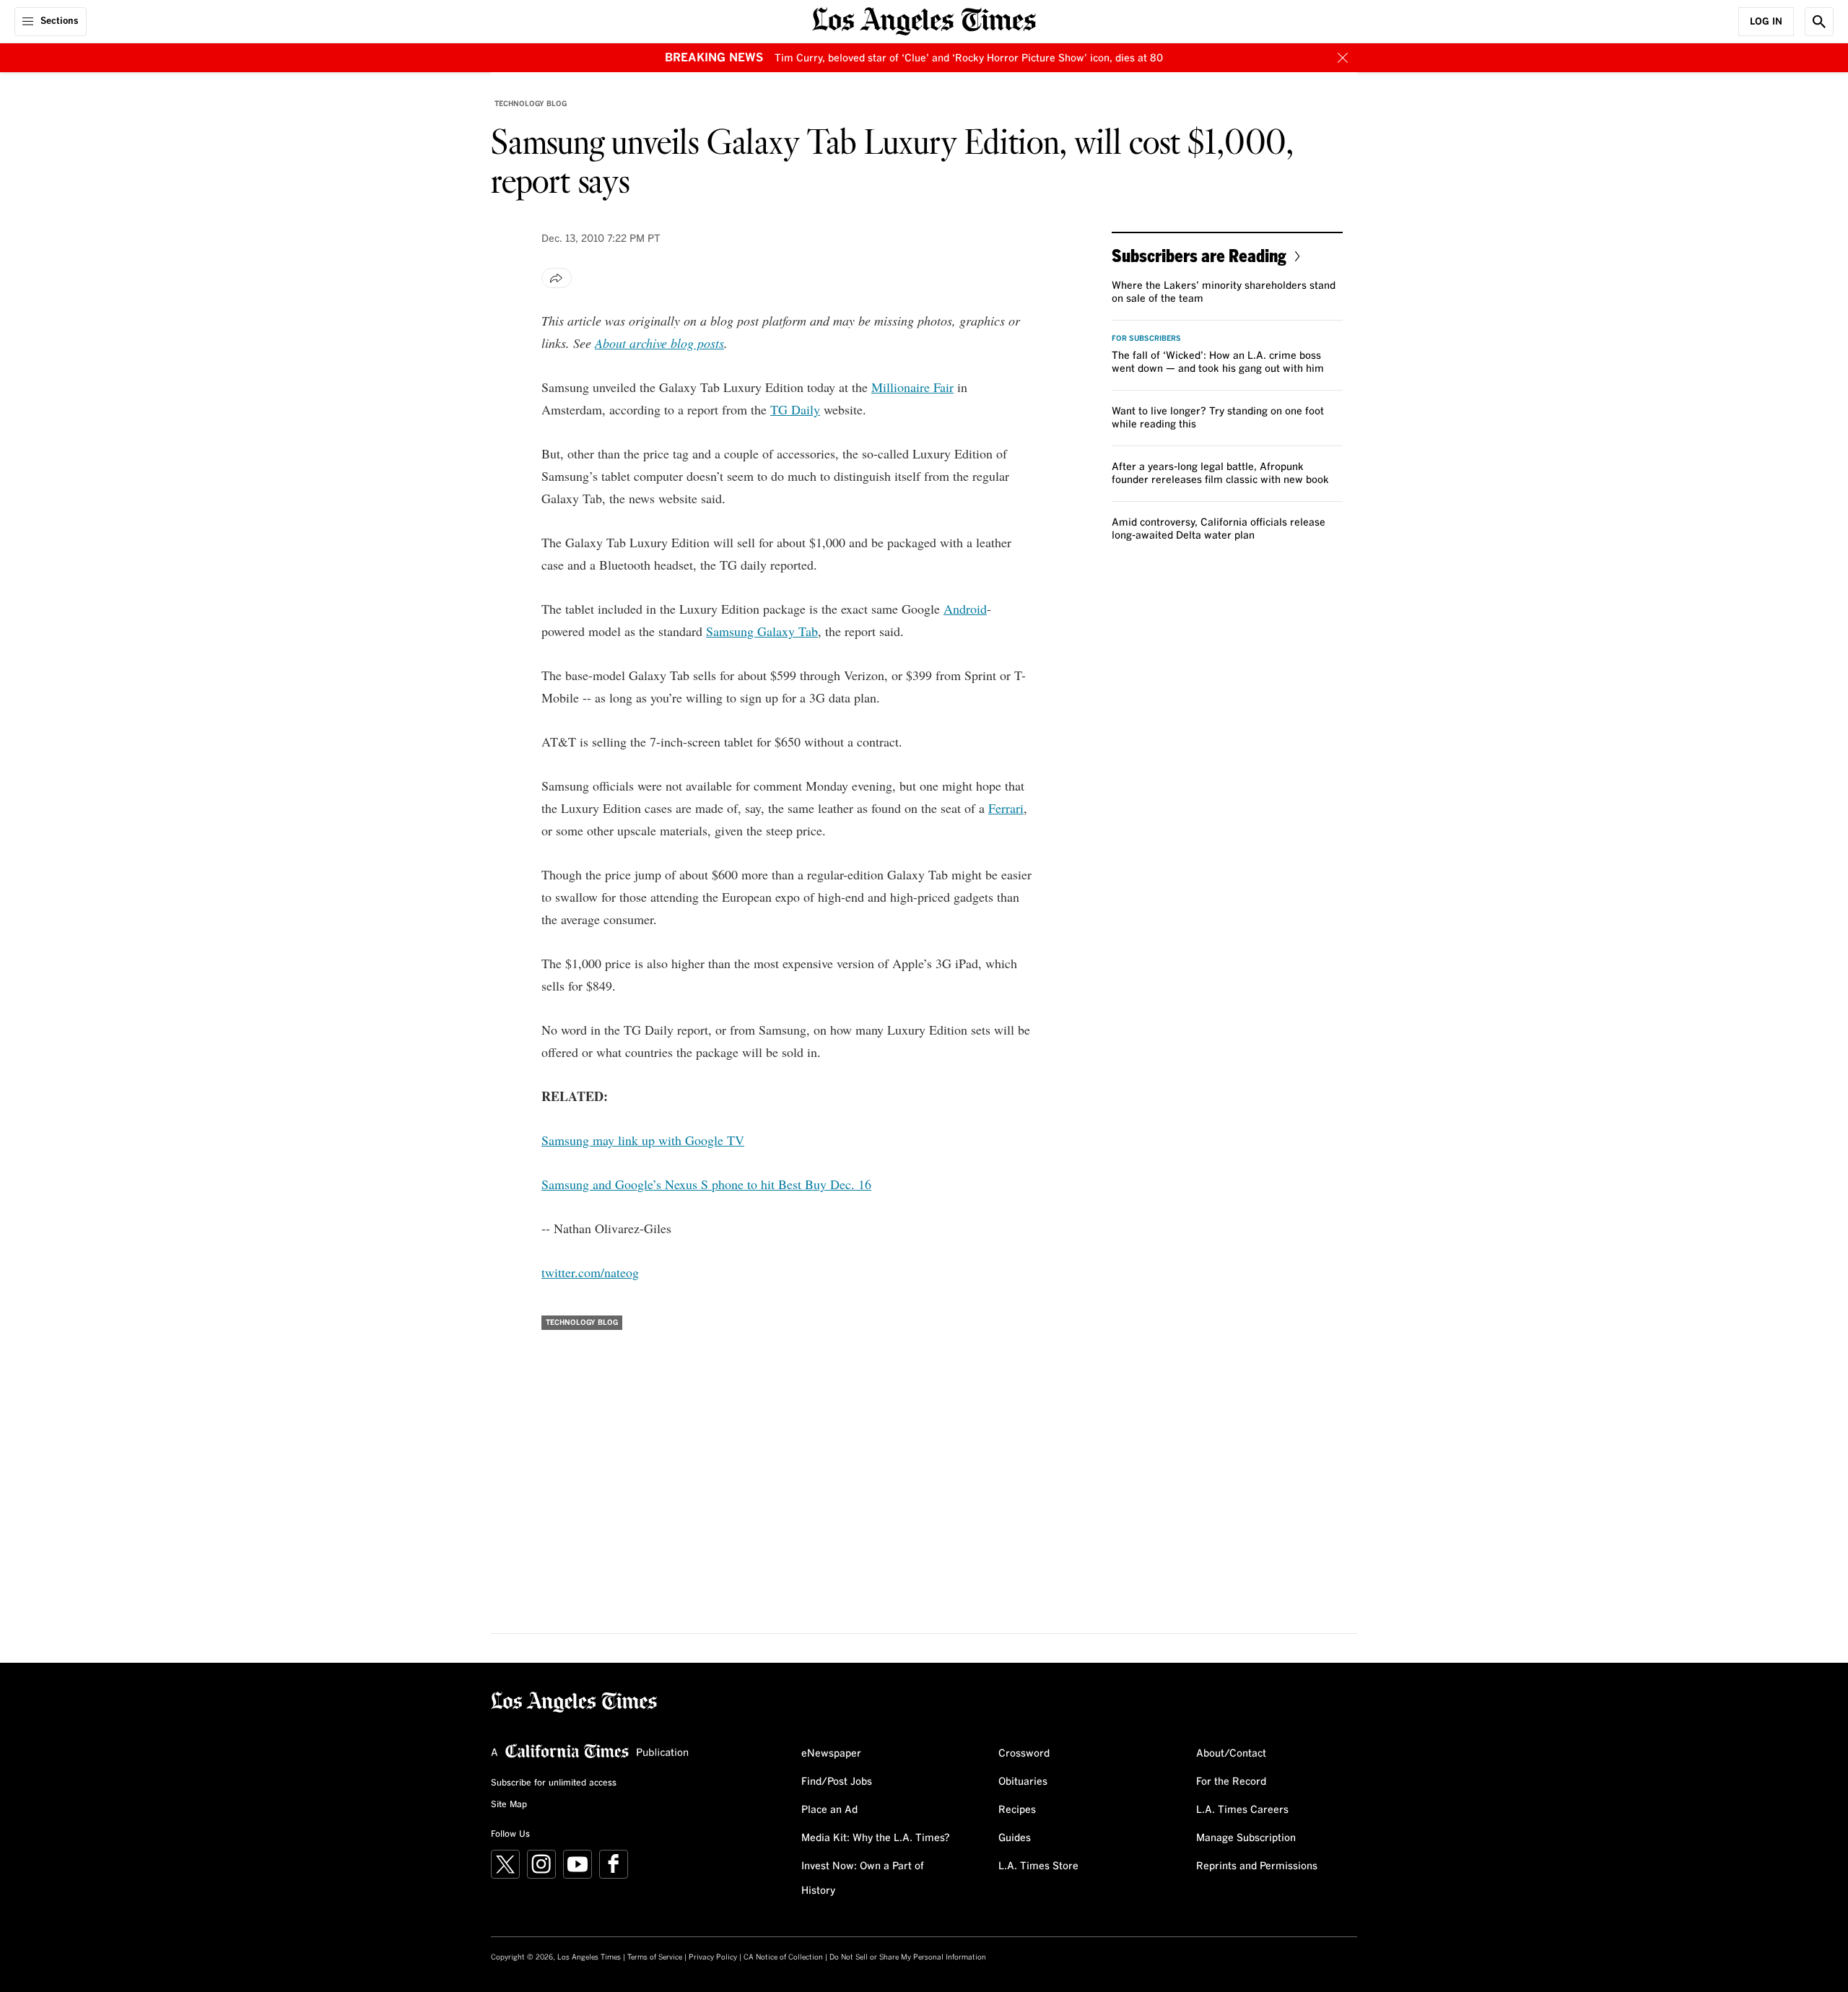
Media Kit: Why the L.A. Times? (876, 1838)
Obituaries (1023, 1782)
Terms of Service (655, 1957)
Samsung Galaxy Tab (762, 631)
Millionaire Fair (912, 387)
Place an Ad (829, 1810)
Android (965, 609)
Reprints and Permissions (1257, 1866)
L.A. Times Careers (1242, 1810)
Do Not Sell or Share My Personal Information (908, 1957)
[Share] (557, 278)
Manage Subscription (1246, 1838)
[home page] (924, 20)
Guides (1015, 1838)
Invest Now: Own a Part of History (863, 1879)
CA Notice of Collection (783, 1957)
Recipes (1017, 1810)
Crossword (1024, 1754)
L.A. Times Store (1038, 1866)
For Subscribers (1146, 339)
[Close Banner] (1343, 58)
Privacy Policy (713, 1957)
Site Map (509, 1805)
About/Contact (1231, 1754)
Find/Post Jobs (837, 1782)
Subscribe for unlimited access (554, 1783)
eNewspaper (831, 1754)
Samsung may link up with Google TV (643, 1140)
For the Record (1231, 1782)
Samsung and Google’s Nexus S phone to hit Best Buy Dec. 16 (706, 1184)
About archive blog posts (659, 343)
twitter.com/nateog (590, 1272)
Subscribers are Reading (1199, 255)
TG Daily (795, 409)
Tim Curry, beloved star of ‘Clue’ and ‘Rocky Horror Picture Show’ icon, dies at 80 (969, 58)
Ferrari (1006, 808)
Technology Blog (531, 104)
